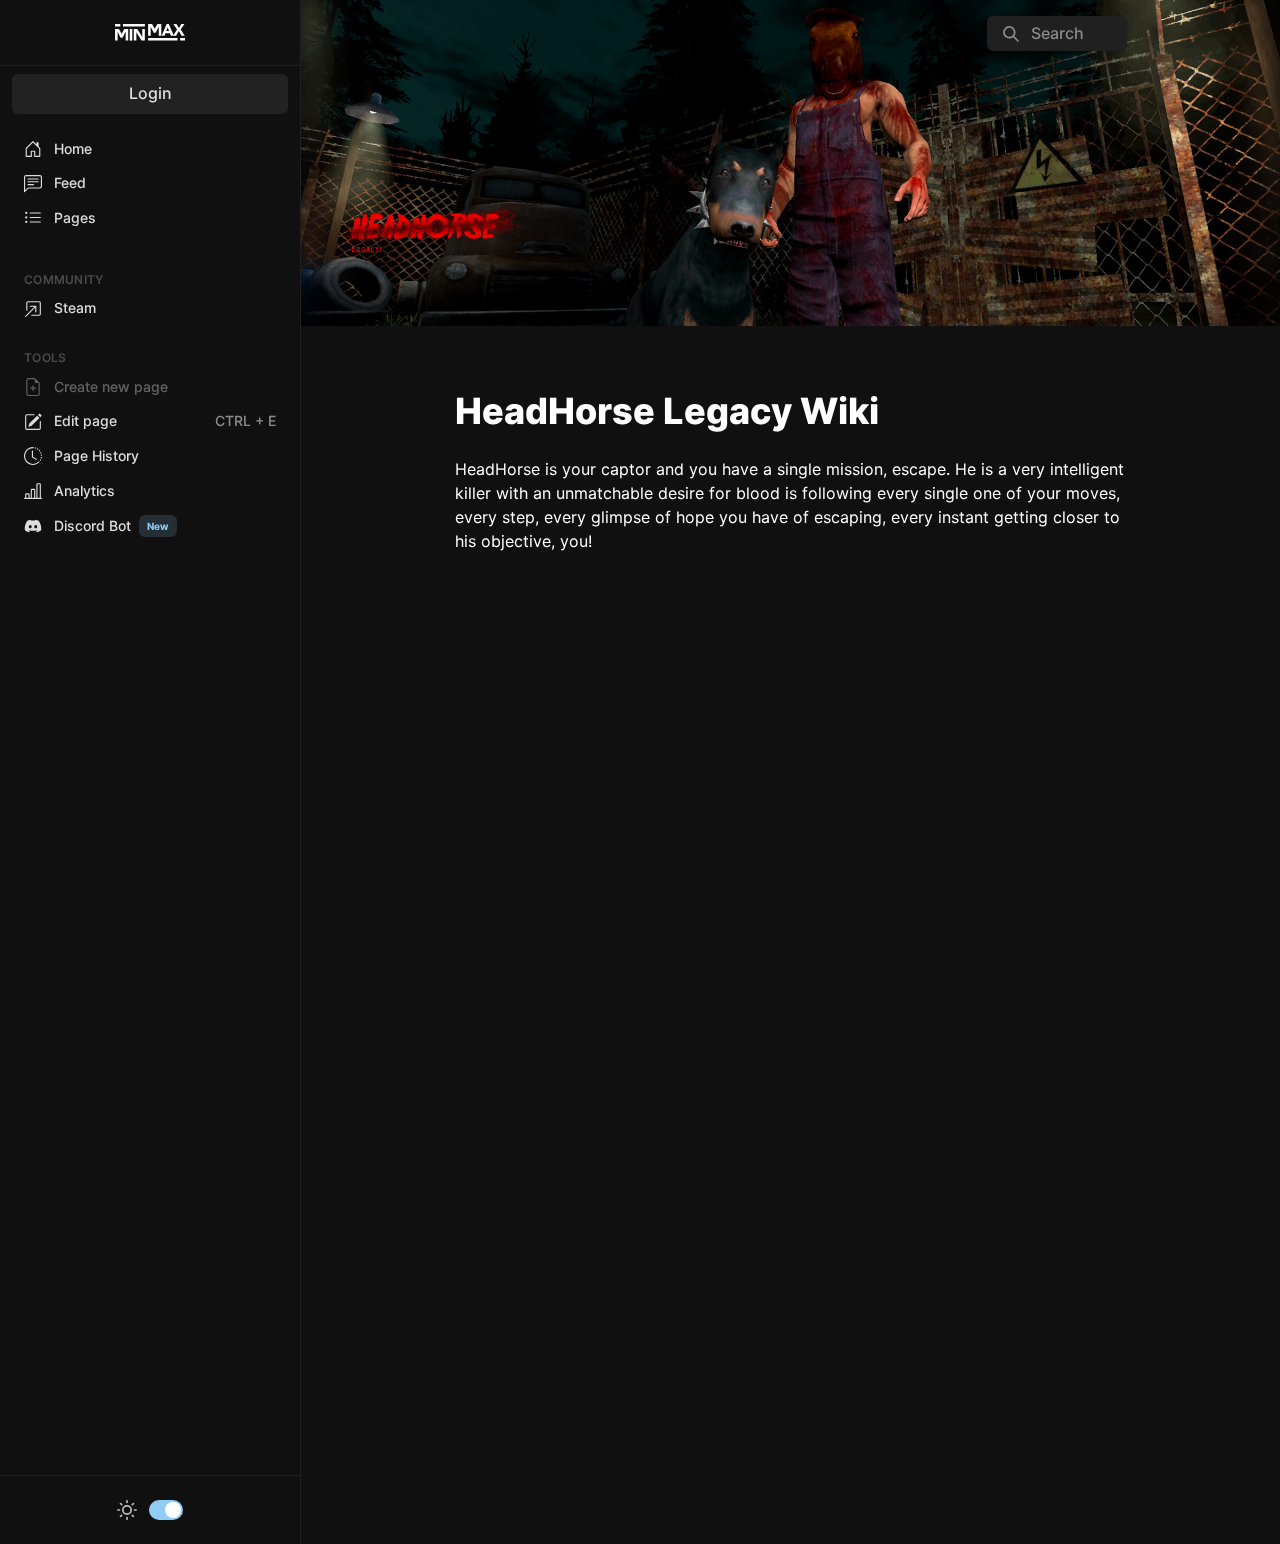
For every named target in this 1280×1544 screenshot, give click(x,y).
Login (150, 93)
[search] (1057, 33)
